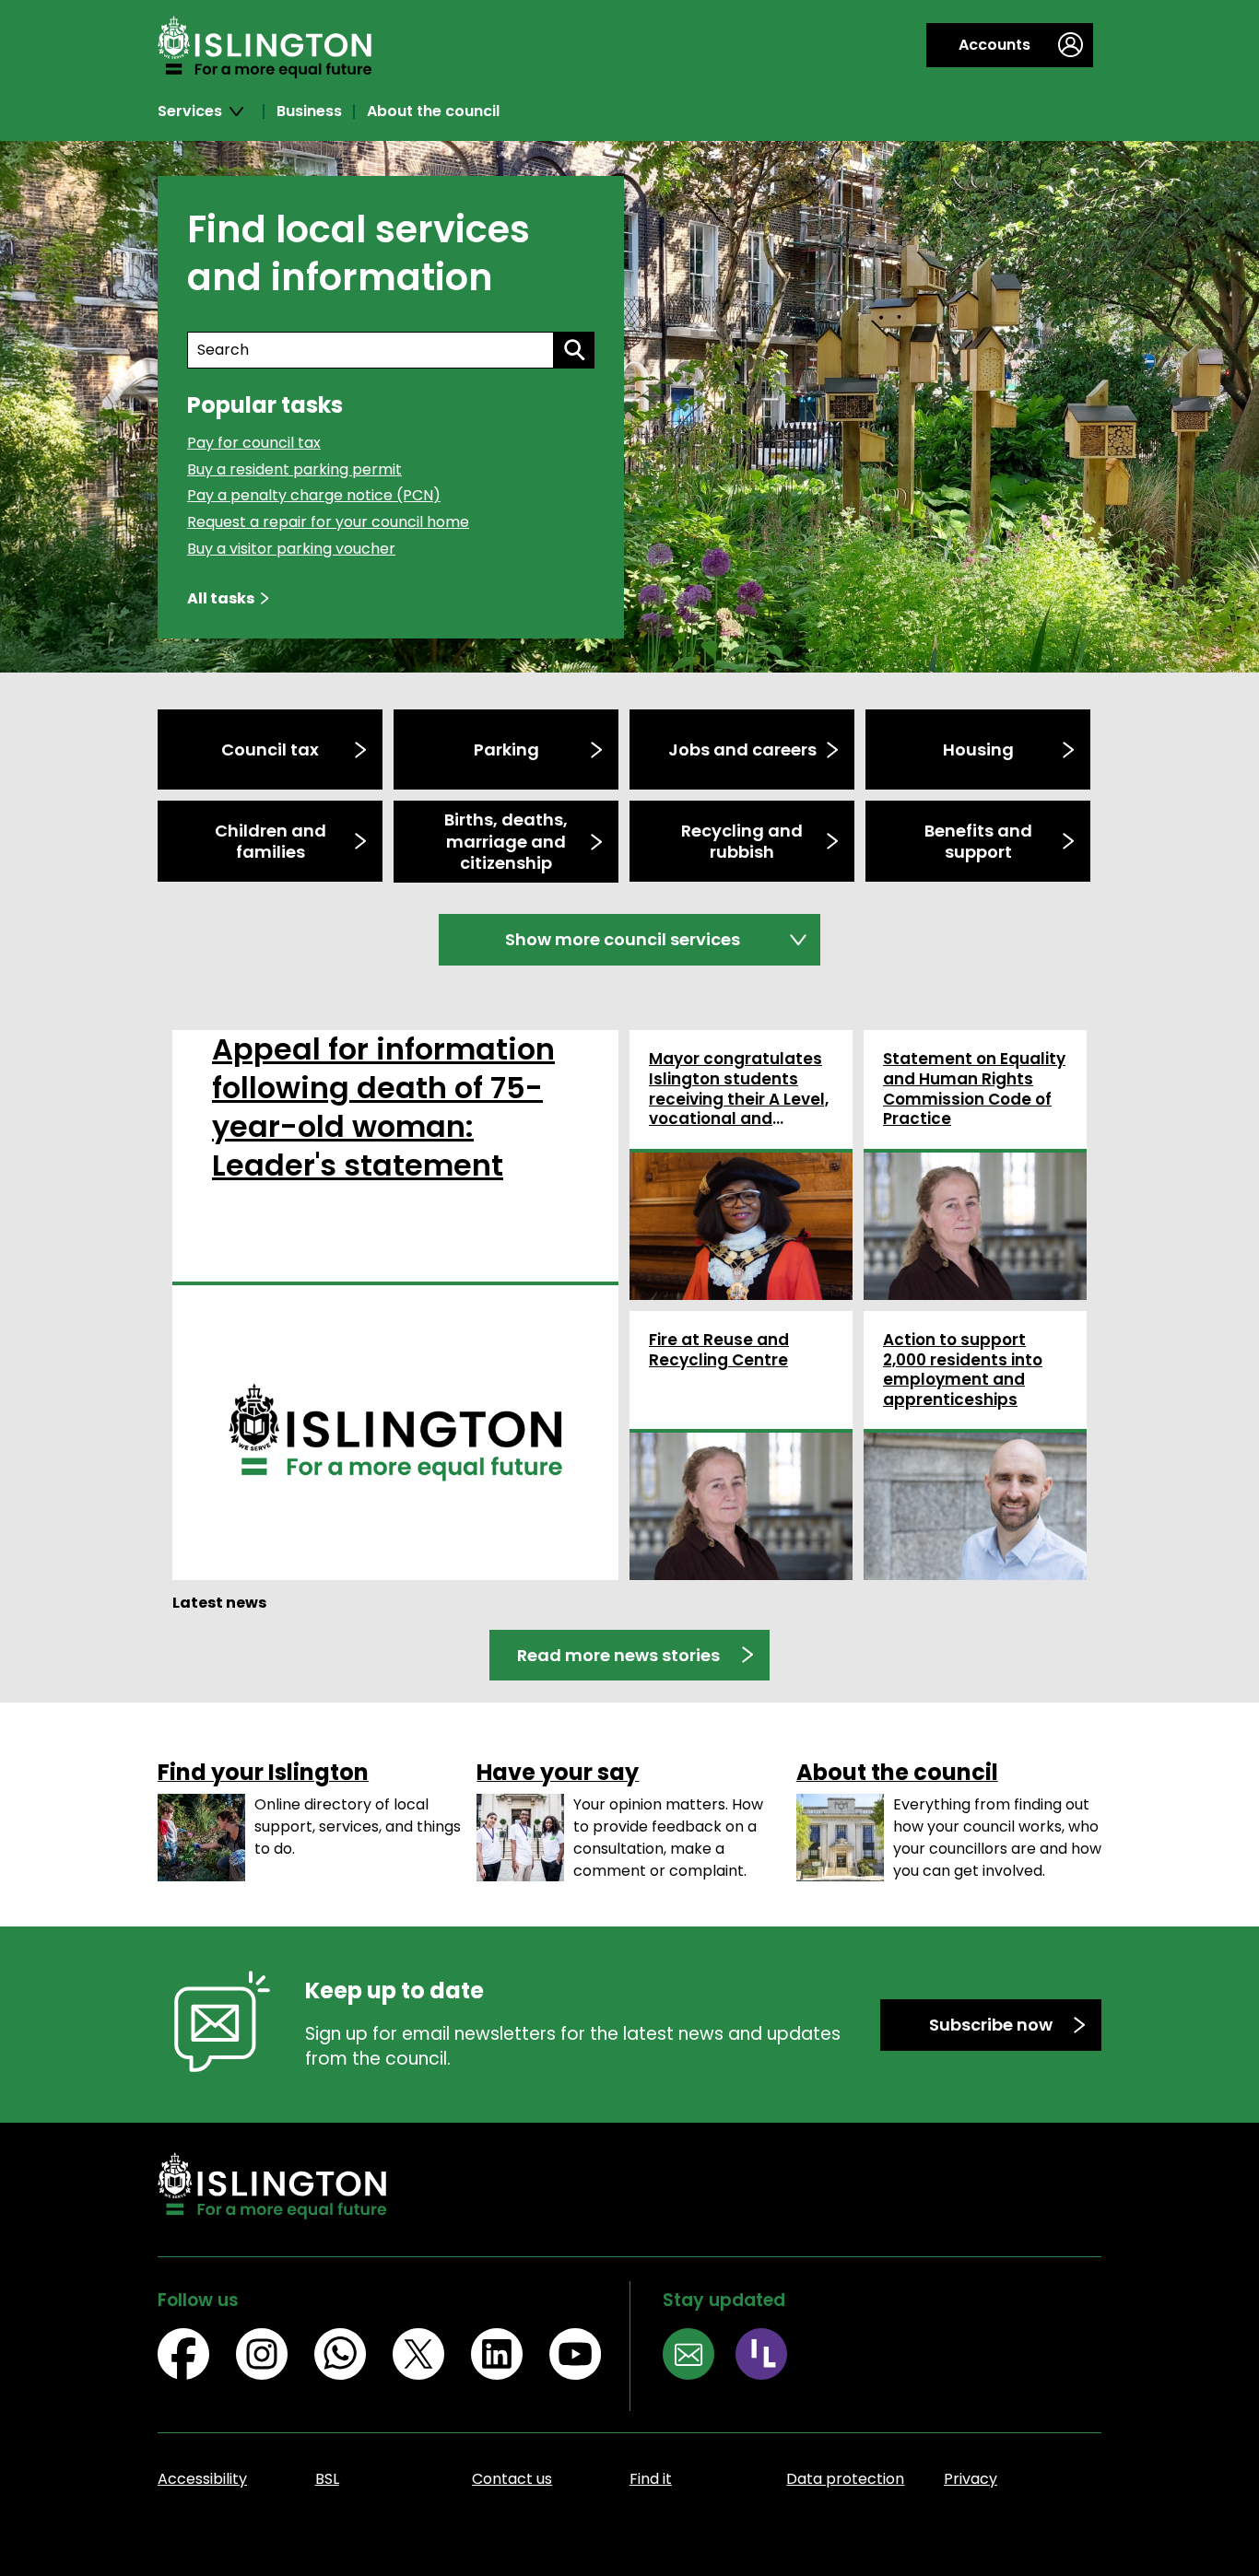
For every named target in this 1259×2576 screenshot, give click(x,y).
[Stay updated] (699, 2357)
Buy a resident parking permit (294, 469)
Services (190, 111)
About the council (433, 111)
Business (309, 111)
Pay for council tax (254, 443)
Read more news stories (618, 1655)
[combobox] (371, 350)
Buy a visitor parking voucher (291, 549)
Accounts (994, 45)
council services (623, 939)
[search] (574, 350)
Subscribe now (991, 2025)
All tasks (221, 598)
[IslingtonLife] (772, 2357)
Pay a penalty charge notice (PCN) (314, 495)
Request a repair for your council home (328, 522)
